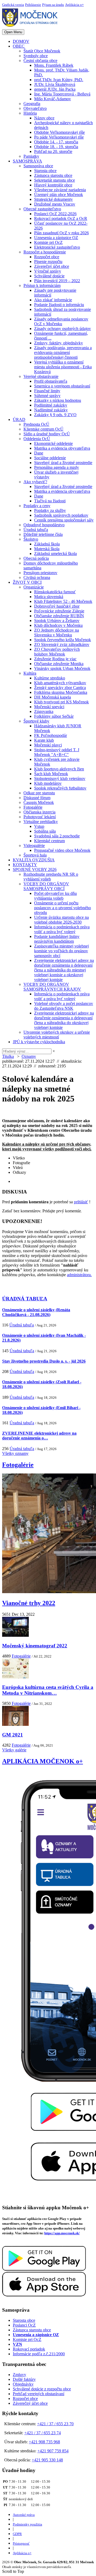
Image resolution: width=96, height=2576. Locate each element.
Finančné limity (47, 391)
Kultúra (30, 673)
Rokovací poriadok (29, 2349)
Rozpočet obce (47, 257)
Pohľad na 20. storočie (53, 151)
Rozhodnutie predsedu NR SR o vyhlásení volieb (51, 877)
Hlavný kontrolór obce (53, 185)
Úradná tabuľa (36, 530)
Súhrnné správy (47, 396)
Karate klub (44, 740)
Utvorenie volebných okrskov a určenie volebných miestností (57, 1035)
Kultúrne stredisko (50, 678)
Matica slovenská (49, 597)
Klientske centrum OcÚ (43, 429)
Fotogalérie (33, 807)
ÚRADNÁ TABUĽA (25, 1299)
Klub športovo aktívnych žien (59, 769)
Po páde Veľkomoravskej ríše (59, 137)
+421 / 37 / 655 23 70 (55, 2424)
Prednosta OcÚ (36, 424)
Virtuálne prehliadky (41, 822)
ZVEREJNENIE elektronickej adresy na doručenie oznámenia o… (39, 1436)
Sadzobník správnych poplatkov (61, 515)
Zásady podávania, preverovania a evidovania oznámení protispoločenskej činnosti (63, 352)
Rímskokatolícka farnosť (55, 592)
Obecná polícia (36, 558)
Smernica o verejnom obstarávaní (62, 386)
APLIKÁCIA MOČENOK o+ (43, 1761)
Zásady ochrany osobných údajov (63, 329)
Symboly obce (36, 56)
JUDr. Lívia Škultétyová (55, 84)
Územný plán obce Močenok (59, 195)
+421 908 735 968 (44, 2442)
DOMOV (21, 41)
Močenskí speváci (49, 707)
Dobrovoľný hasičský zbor (57, 606)
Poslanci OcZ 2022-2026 (55, 214)
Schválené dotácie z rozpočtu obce (42, 2389)
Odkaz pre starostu (39, 793)
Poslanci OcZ (24, 2325)
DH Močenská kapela (53, 697)
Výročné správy (48, 271)
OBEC (19, 46)
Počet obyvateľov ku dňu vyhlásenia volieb (55, 896)
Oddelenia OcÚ (37, 439)
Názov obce (44, 118)
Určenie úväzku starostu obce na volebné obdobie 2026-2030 (61, 920)
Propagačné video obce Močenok (62, 850)
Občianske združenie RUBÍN (59, 616)
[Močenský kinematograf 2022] (15, 1635)
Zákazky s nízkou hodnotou (58, 400)
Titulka (8, 1056)
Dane (39, 453)
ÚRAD (19, 419)
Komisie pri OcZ (48, 242)
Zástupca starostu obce (53, 175)
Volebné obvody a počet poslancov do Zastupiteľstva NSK (64, 1006)
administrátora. (79, 1275)
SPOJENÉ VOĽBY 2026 (35, 869)
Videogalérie (34, 846)
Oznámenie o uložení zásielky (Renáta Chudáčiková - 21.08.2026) (36, 1312)
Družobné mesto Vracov (55, 204)
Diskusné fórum (37, 798)
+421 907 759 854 (53, 2451)
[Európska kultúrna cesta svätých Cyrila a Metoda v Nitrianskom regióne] (15, 1677)
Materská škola (47, 549)
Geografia (32, 104)
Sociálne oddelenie (50, 458)
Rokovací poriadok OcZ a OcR (61, 218)
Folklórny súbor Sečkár (54, 716)
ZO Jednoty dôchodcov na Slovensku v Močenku (57, 632)
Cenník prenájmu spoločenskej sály (64, 520)
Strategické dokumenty (53, 199)
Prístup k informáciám (42, 285)
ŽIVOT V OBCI (27, 582)
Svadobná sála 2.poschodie (57, 836)
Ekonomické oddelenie (53, 443)
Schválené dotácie (49, 276)
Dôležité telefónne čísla (43, 534)
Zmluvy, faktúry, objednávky (59, 343)
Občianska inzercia (39, 812)
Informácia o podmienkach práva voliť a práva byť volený (62, 929)
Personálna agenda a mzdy (57, 467)
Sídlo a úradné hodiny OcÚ (47, 434)
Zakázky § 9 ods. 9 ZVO (55, 415)
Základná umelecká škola (55, 554)
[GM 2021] (15, 1724)
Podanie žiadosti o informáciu (59, 305)
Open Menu (13, 32)
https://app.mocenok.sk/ (62, 2233)
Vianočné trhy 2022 (29, 1603)
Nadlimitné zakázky (51, 410)
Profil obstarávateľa (51, 381)
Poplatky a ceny (37, 506)
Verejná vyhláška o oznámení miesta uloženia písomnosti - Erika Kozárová (63, 367)
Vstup (39, 826)
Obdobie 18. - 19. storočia (56, 147)
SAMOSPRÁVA (27, 161)
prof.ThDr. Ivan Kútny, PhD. (59, 80)
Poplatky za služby (50, 510)
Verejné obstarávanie (41, 376)
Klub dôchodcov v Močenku (58, 625)
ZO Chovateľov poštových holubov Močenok (57, 652)
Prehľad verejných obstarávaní (39, 2394)
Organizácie (34, 587)
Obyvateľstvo (35, 108)
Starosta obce (45, 171)
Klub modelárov (48, 783)
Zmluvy (19, 2375)
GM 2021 (13, 1735)
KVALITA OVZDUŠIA (34, 860)
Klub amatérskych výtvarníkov (60, 683)
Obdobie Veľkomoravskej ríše (59, 132)
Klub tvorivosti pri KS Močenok (61, 702)
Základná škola (47, 544)
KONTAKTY (25, 865)
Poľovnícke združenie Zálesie (59, 611)
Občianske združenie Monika (59, 664)
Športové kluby (36, 721)
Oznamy (29, 1056)
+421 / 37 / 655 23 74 (43, 2433)
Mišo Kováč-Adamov (53, 99)
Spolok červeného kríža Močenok (63, 640)
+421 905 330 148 (47, 2460)
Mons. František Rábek (54, 65)
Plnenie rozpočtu (48, 262)
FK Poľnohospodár (51, 735)
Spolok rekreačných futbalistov (60, 788)
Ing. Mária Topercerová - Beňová (62, 94)
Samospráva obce (38, 166)
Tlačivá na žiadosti (50, 501)
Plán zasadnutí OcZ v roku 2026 (61, 233)
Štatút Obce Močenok (42, 51)
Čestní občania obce (40, 60)
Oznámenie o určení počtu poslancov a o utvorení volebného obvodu (63, 908)
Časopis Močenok (39, 802)
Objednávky (23, 2384)
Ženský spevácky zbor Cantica (60, 688)
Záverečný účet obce (52, 266)
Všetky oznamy (15, 1453)
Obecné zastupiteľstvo (42, 209)
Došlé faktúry (24, 2379)
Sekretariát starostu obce (55, 180)
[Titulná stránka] (32, 27)
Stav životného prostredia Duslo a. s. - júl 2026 (44, 1361)
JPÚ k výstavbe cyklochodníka (39, 1042)
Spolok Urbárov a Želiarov (57, 621)
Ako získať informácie (53, 300)
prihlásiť (81, 1202)
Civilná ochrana (37, 577)
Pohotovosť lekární (40, 817)
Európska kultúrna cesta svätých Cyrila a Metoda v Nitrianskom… (48, 1690)
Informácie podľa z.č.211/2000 (39, 2354)
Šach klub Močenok (51, 774)
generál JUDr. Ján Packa (55, 89)
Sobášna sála (45, 831)
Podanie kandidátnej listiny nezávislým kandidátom (57, 939)
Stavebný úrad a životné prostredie (63, 463)
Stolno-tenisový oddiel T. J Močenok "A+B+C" (57, 752)
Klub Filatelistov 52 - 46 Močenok (63, 601)
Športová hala (35, 855)
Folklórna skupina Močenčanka (61, 692)
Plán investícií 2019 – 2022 (57, 281)
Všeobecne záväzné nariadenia (60, 190)
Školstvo (31, 539)
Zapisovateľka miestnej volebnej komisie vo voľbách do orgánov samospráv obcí (61, 951)
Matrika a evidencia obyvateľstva (62, 448)
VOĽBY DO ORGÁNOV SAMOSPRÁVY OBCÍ (46, 886)
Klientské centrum (49, 841)
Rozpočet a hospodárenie (45, 252)
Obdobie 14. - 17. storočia (56, 142)
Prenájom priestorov (40, 573)
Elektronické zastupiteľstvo (57, 247)
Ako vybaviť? (35, 482)
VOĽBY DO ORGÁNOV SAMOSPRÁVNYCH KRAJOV (52, 987)
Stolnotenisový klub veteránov (60, 778)
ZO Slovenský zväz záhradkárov (62, 644)
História (30, 113)
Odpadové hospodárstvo (44, 525)
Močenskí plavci (48, 745)
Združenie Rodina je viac (55, 659)
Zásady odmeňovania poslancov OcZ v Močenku (61, 321)
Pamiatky (31, 156)
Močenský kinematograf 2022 (35, 1646)
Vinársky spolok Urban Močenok (62, 668)
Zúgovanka (44, 711)
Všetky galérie (14, 1750)
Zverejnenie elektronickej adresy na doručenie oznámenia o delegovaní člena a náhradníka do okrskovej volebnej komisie (64, 1020)
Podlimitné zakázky (51, 405)
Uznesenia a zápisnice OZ (56, 238)
